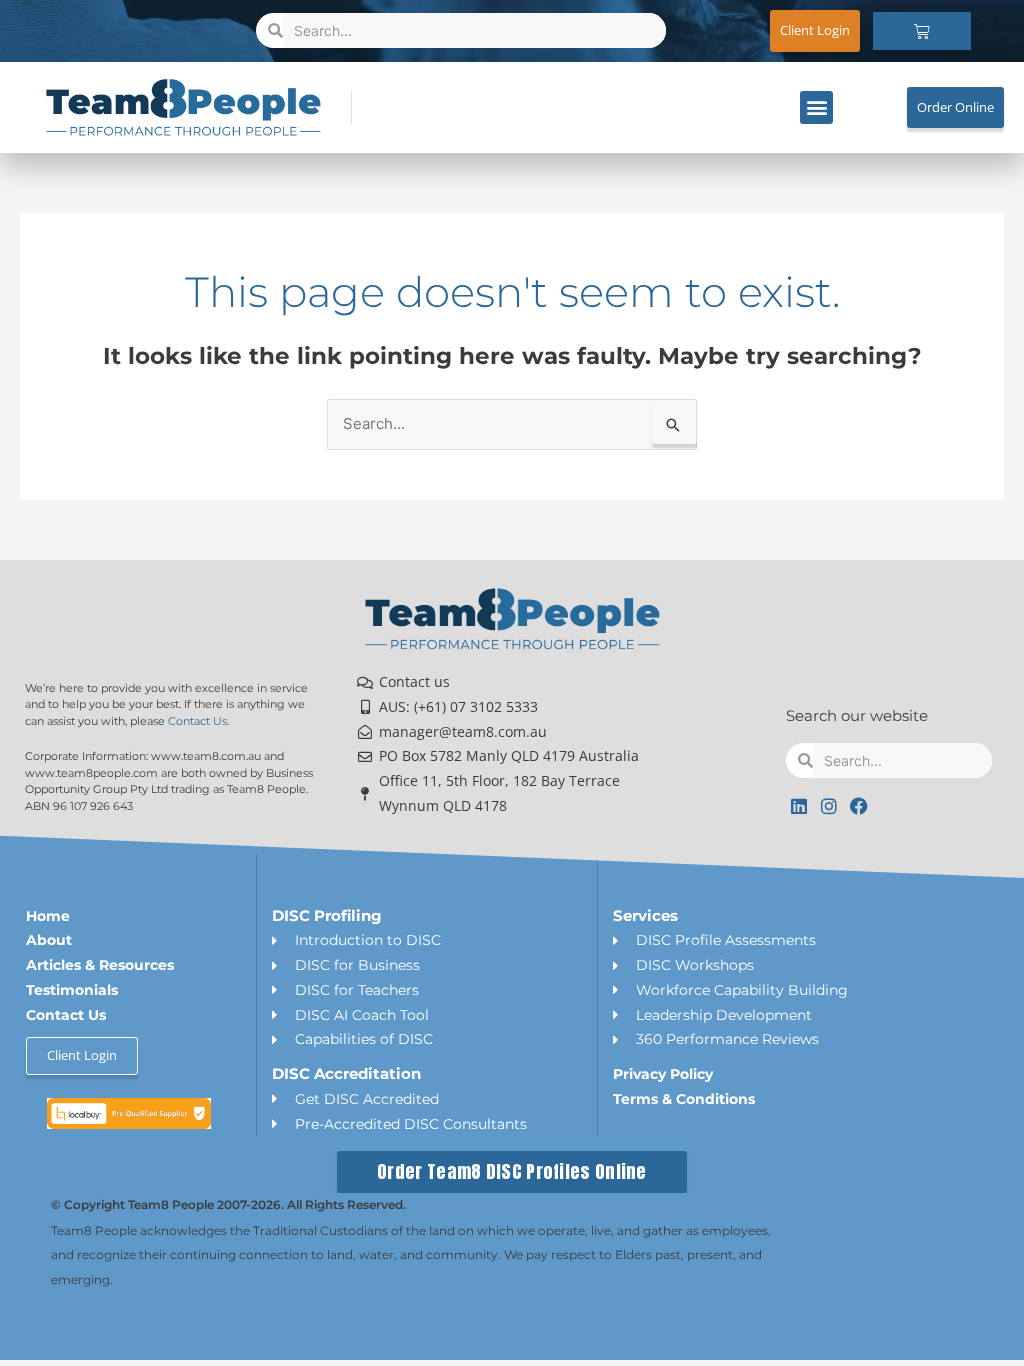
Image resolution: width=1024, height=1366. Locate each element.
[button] (816, 107)
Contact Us (197, 721)
